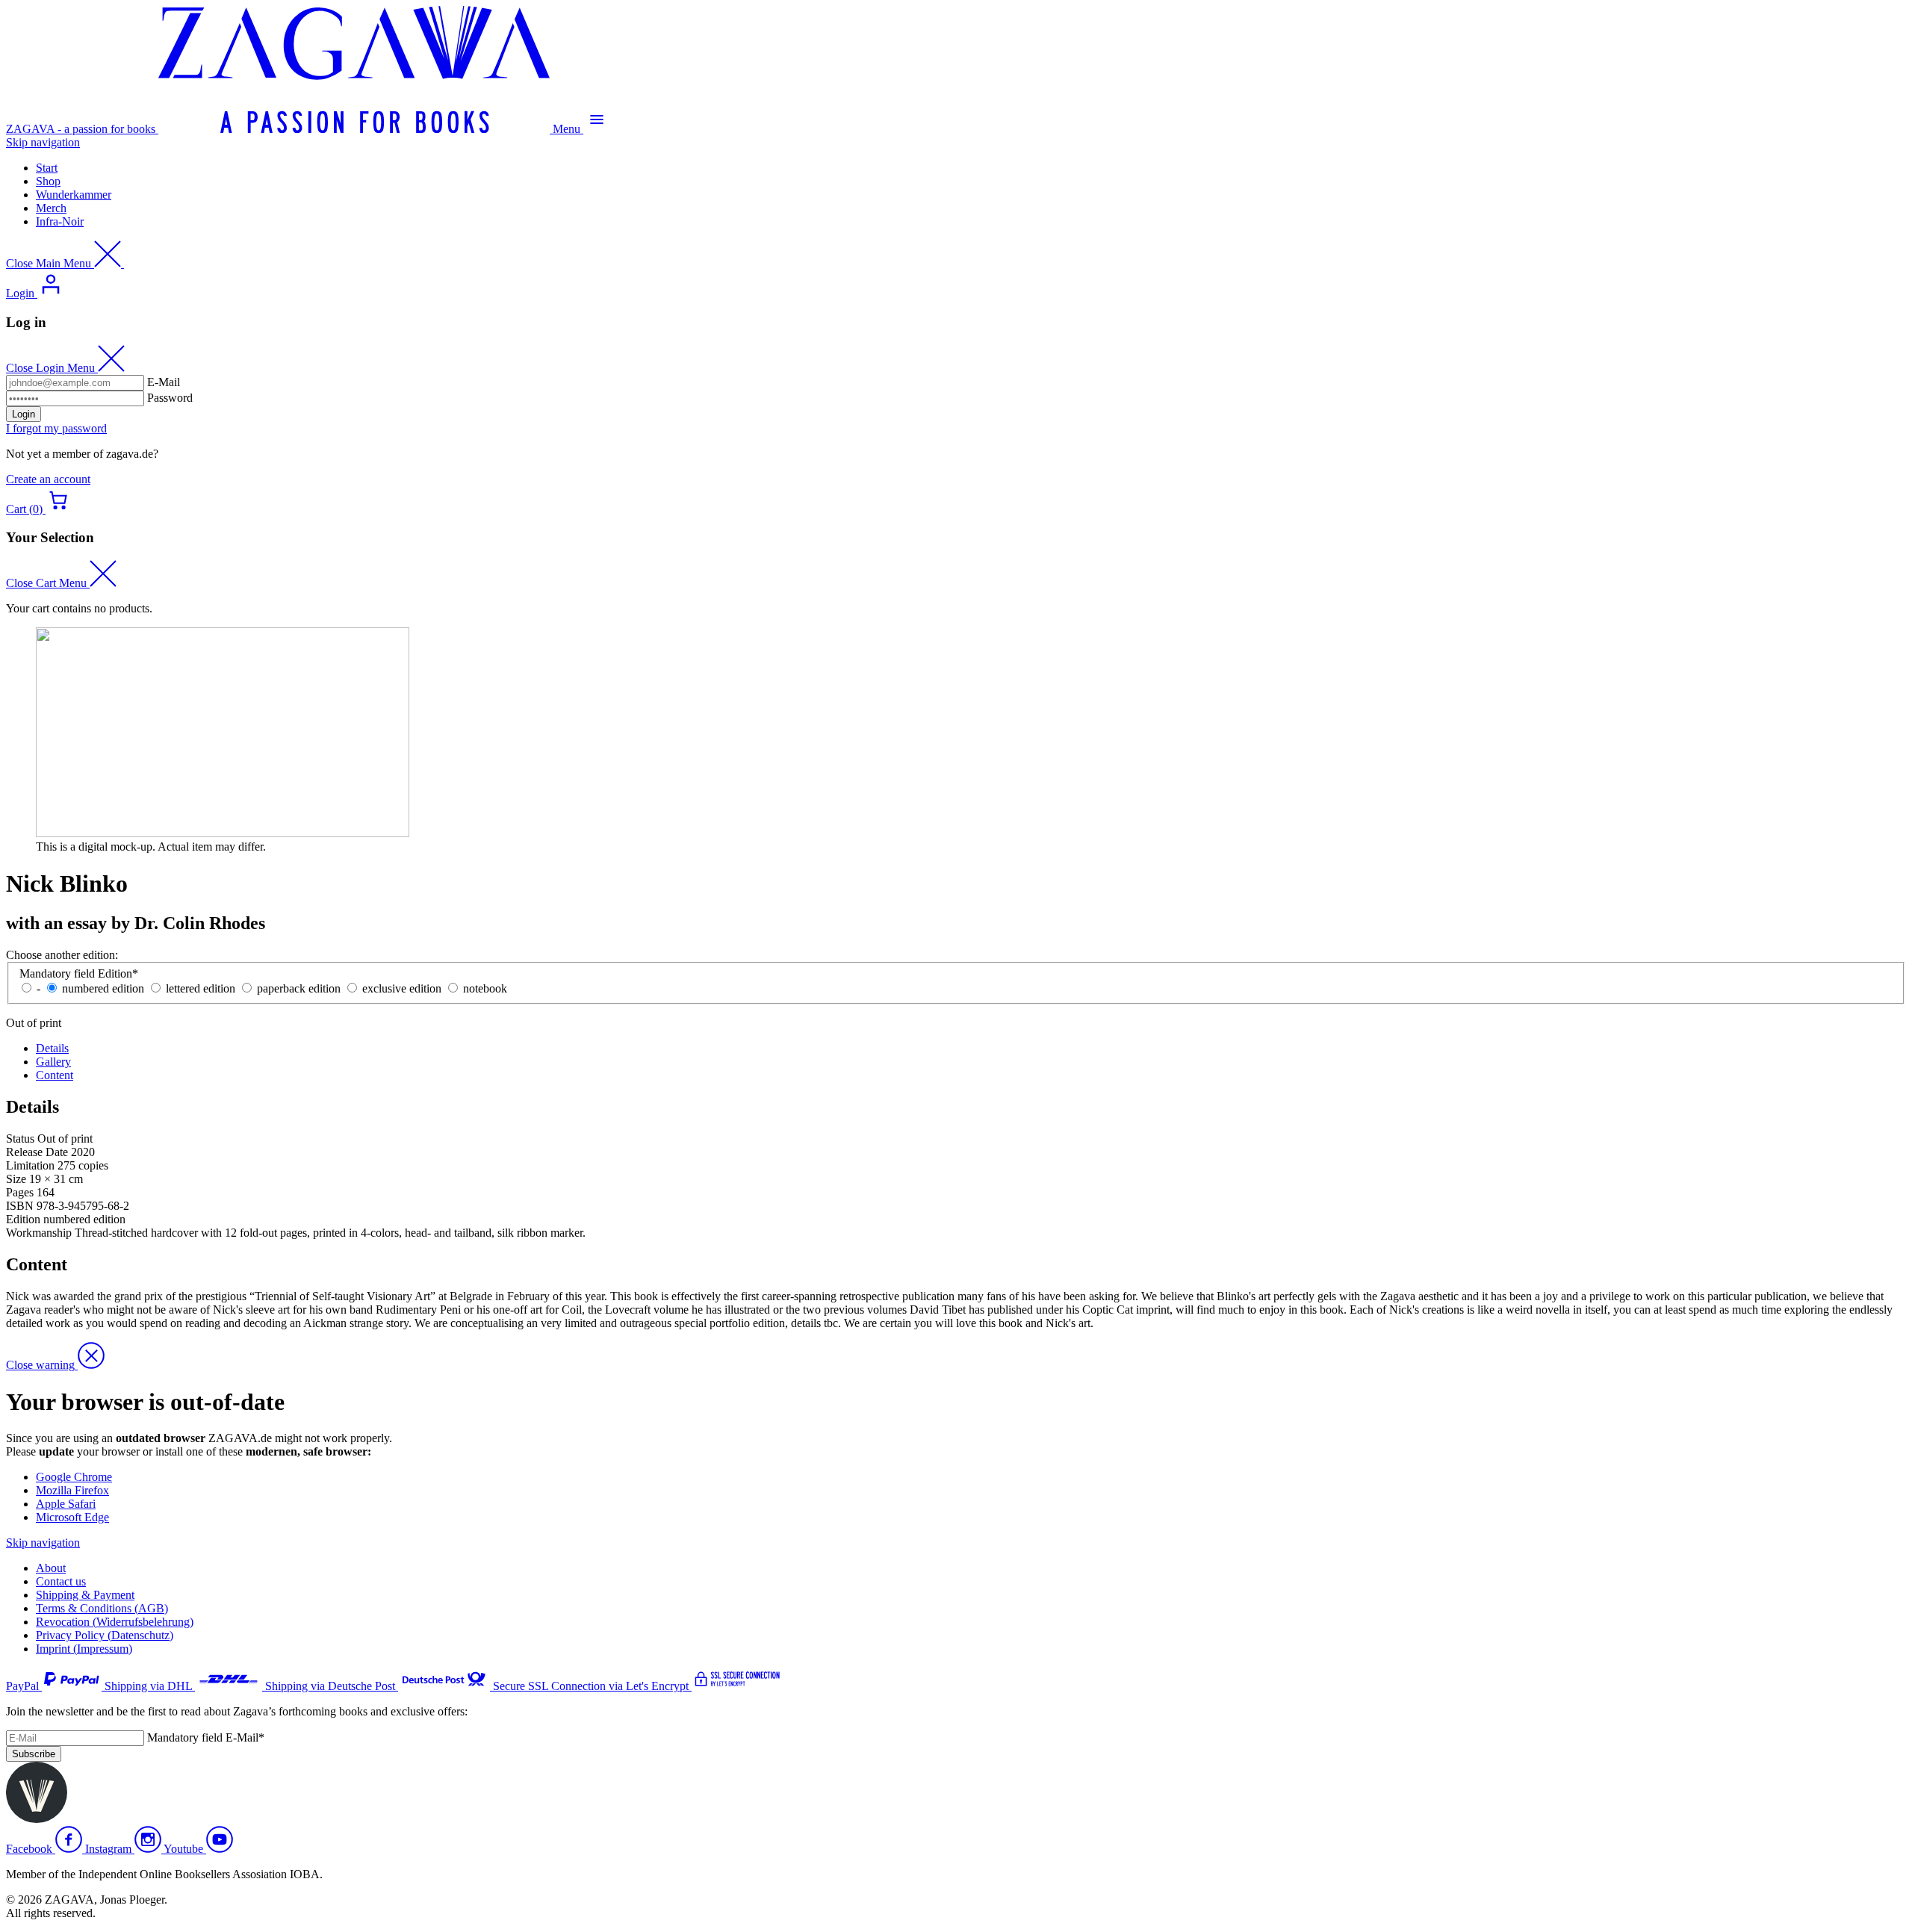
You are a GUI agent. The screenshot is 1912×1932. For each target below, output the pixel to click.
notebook (485, 988)
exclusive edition (402, 988)
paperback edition (299, 988)
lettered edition (201, 988)
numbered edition (103, 988)
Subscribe (34, 1754)
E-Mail (164, 382)
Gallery (53, 1062)
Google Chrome (74, 1477)
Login (24, 414)
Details (52, 1048)
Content (55, 1075)
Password (170, 398)
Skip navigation (43, 142)
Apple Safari (66, 1504)
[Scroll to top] (37, 1819)
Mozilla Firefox (72, 1490)
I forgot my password (56, 428)
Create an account (48, 479)
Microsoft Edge (72, 1517)
